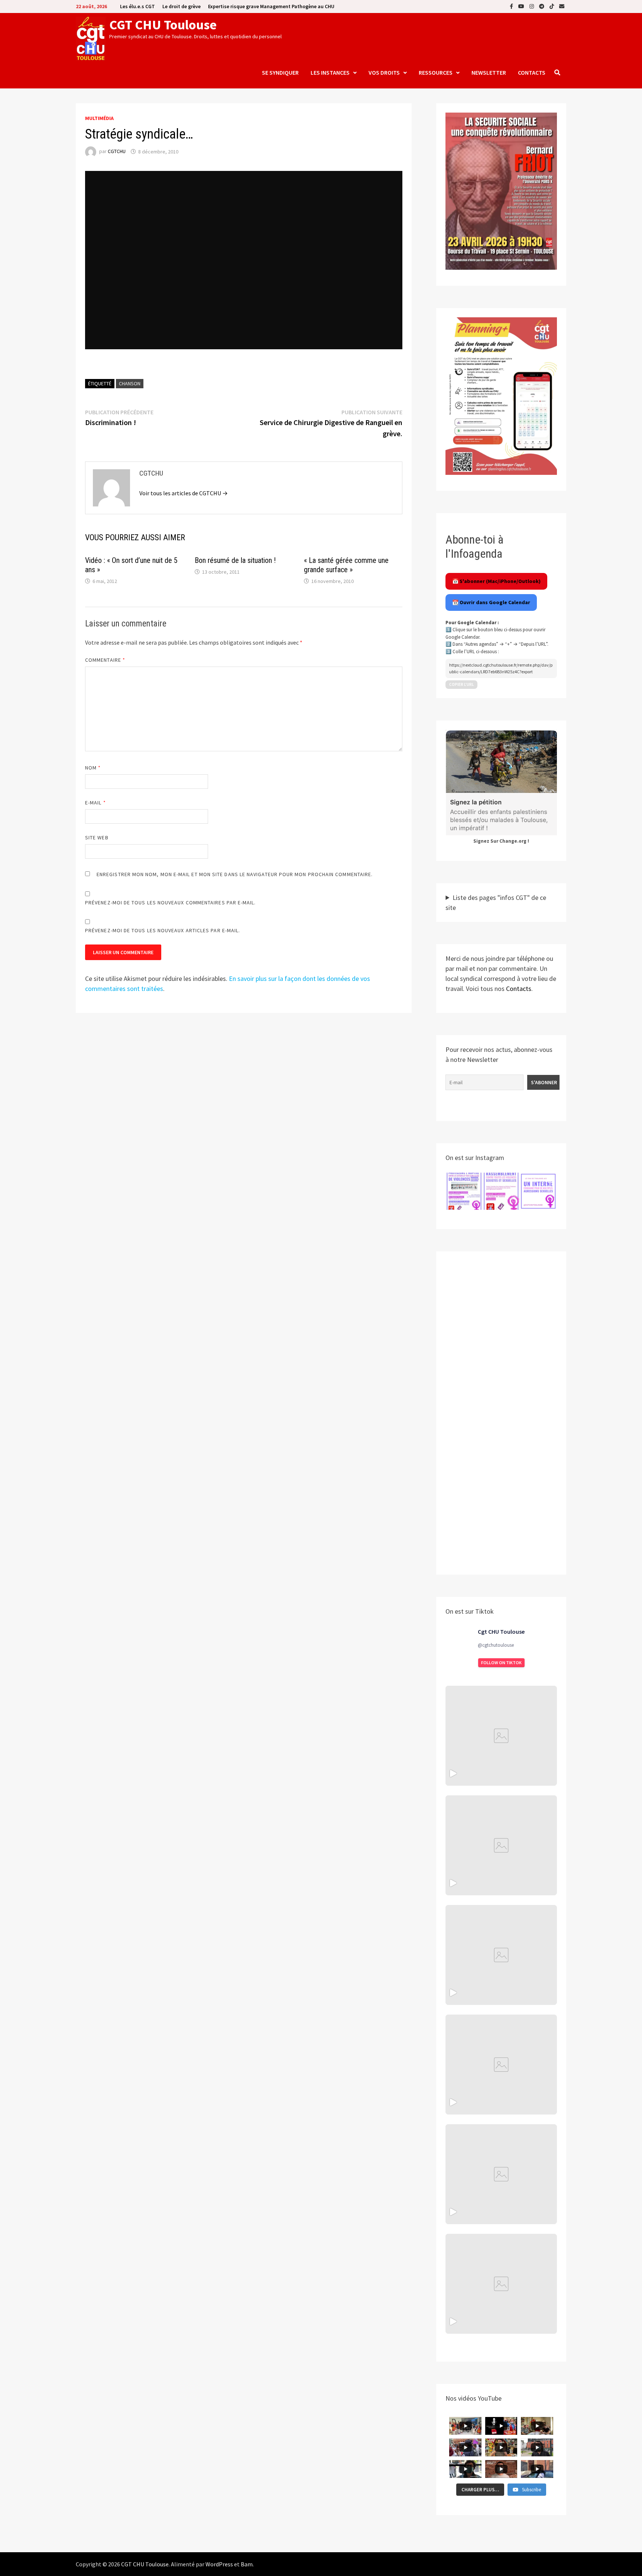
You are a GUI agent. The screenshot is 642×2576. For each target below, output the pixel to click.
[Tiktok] (552, 6)
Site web (97, 837)
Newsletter (489, 72)
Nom (93, 768)
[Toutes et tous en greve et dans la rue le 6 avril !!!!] (501, 1845)
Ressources (436, 72)
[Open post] (501, 2065)
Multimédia (99, 118)
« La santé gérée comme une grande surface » (346, 565)
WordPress (219, 2564)
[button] (464, 1191)
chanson (130, 383)
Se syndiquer (280, 72)
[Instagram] (532, 6)
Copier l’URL (461, 684)
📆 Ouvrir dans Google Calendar (491, 602)
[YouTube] (522, 6)
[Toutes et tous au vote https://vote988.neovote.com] (501, 2284)
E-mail (95, 803)
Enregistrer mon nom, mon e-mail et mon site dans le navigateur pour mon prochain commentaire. (235, 874)
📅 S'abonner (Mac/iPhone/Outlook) (496, 581)
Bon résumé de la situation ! (235, 560)
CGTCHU (117, 152)
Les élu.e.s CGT (137, 6)
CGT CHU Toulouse (163, 25)
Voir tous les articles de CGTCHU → (184, 493)
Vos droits (384, 72)
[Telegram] (542, 6)
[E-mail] (562, 6)
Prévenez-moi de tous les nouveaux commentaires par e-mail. (171, 903)
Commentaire (105, 660)
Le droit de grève (181, 6)
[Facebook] (512, 6)
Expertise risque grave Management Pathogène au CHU (271, 6)
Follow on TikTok (501, 1663)
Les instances (330, 72)
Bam (247, 2564)
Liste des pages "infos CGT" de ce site (496, 903)
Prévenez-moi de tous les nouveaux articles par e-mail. (163, 930)
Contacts (532, 72)
